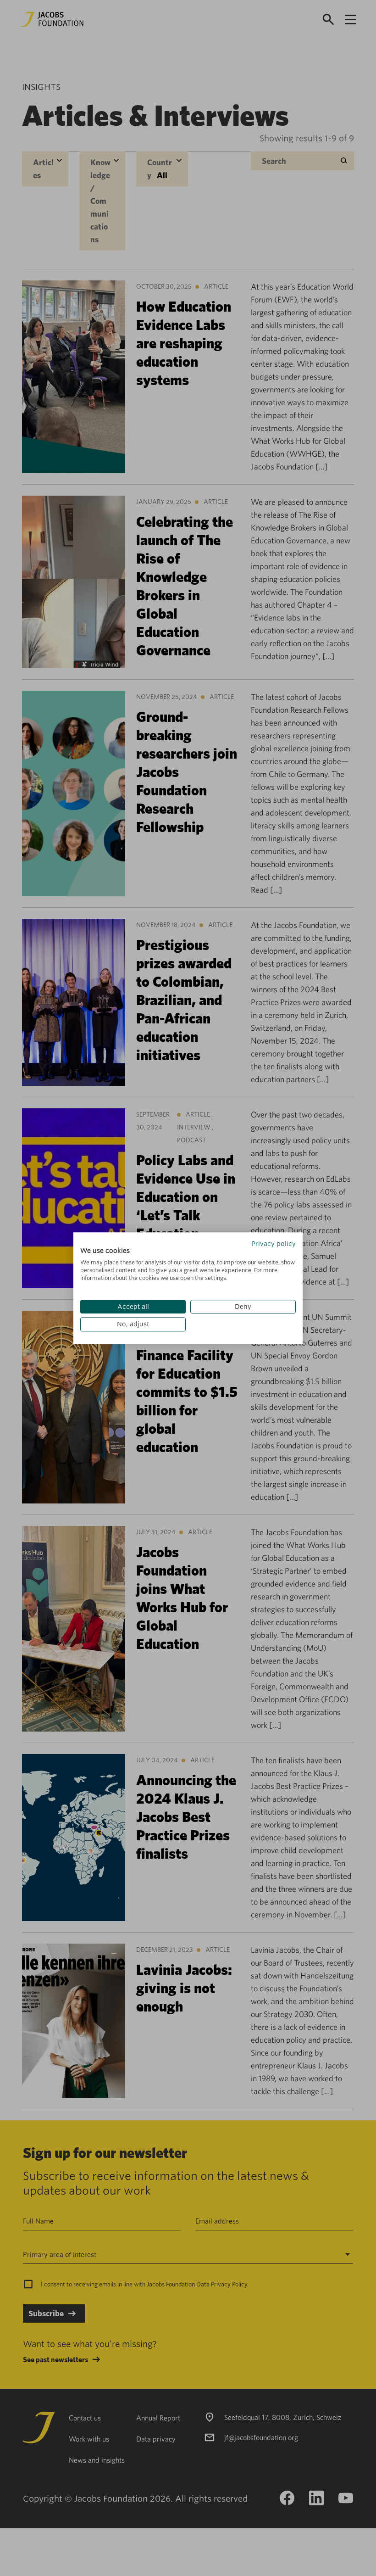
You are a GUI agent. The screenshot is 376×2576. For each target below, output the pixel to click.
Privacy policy (274, 1244)
